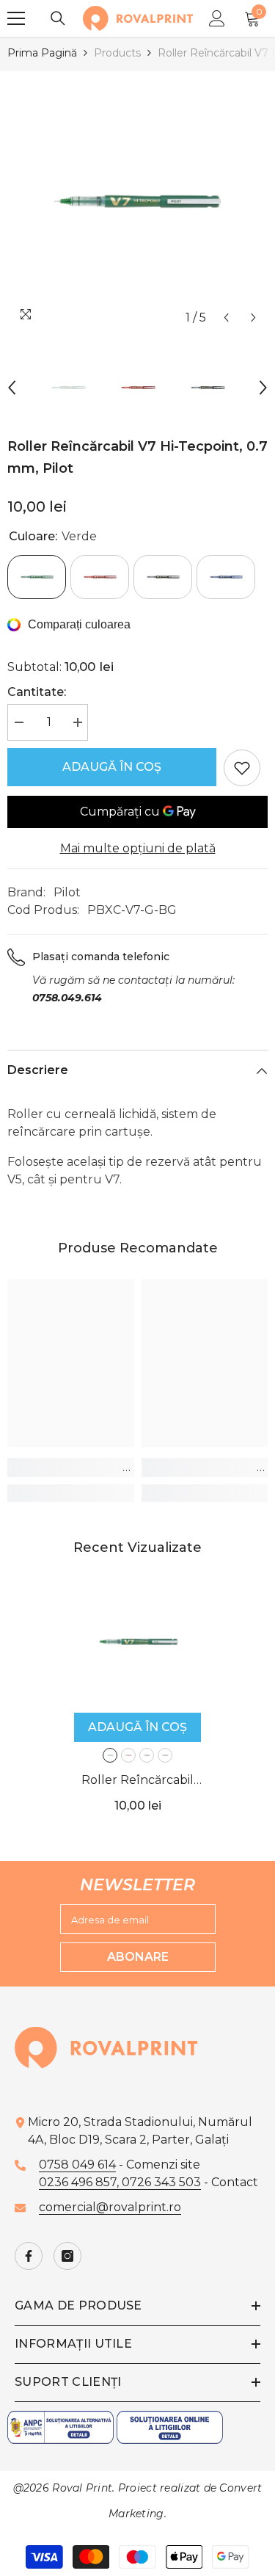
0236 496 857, (80, 2182)
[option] (137, 202)
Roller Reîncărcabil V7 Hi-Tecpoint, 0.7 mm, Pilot (137, 1781)
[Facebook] (29, 2256)
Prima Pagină (42, 53)
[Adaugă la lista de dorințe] (242, 768)
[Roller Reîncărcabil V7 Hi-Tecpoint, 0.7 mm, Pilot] (137, 1642)
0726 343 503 (161, 2182)
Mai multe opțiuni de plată (138, 848)
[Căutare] (58, 18)
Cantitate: (37, 692)
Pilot (67, 892)
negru (147, 1755)
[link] (71, 1467)
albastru (165, 1755)
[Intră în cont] (217, 18)
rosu (128, 1755)
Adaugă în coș (112, 767)
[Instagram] (67, 2256)
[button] (226, 318)
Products (117, 53)
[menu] (16, 18)
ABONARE (138, 1957)
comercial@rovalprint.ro (110, 2207)
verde (110, 1755)
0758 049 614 (77, 2165)
